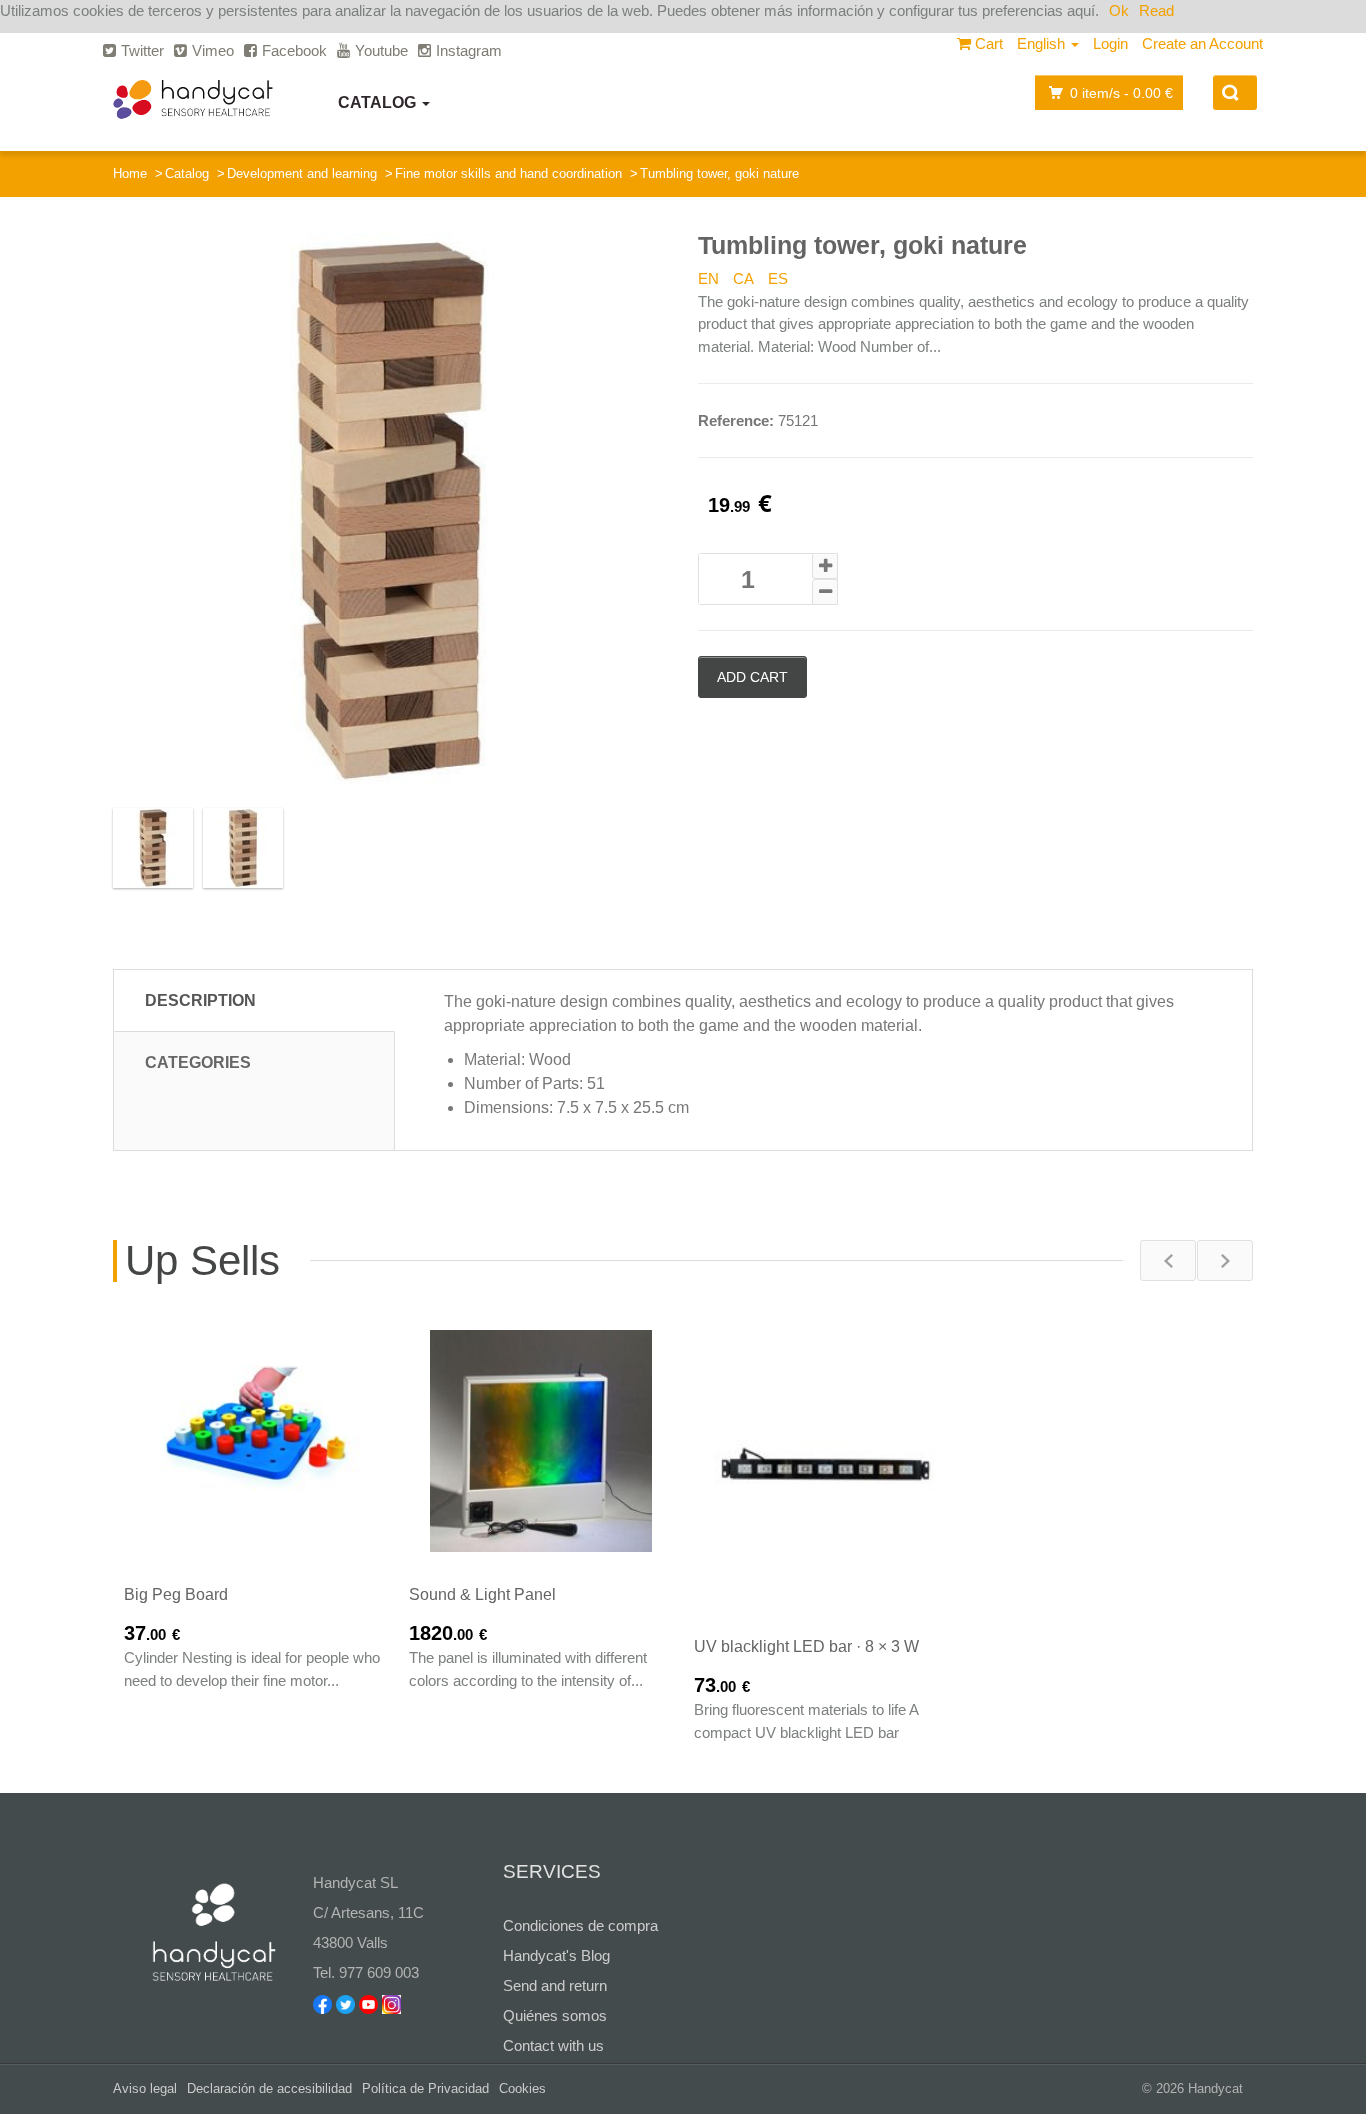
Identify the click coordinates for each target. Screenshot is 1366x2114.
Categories (198, 1062)
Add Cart (752, 677)
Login (1110, 43)
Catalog (379, 102)
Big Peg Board (176, 1594)
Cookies (522, 2088)
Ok (1119, 10)
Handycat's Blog (556, 1955)
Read (1156, 10)
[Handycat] (193, 100)
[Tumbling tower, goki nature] (390, 510)
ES (778, 278)
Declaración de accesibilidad (269, 2088)
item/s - (1121, 93)
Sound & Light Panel (482, 1594)
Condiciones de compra (580, 1925)
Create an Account (1202, 43)
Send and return (555, 1985)
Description (200, 1000)
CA (743, 278)
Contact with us (553, 2045)
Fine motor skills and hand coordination (508, 173)
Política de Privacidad (425, 2088)
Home (130, 173)
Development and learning (302, 173)
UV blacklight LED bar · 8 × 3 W (806, 1646)
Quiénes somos (555, 2015)
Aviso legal (145, 2088)
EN (708, 278)
